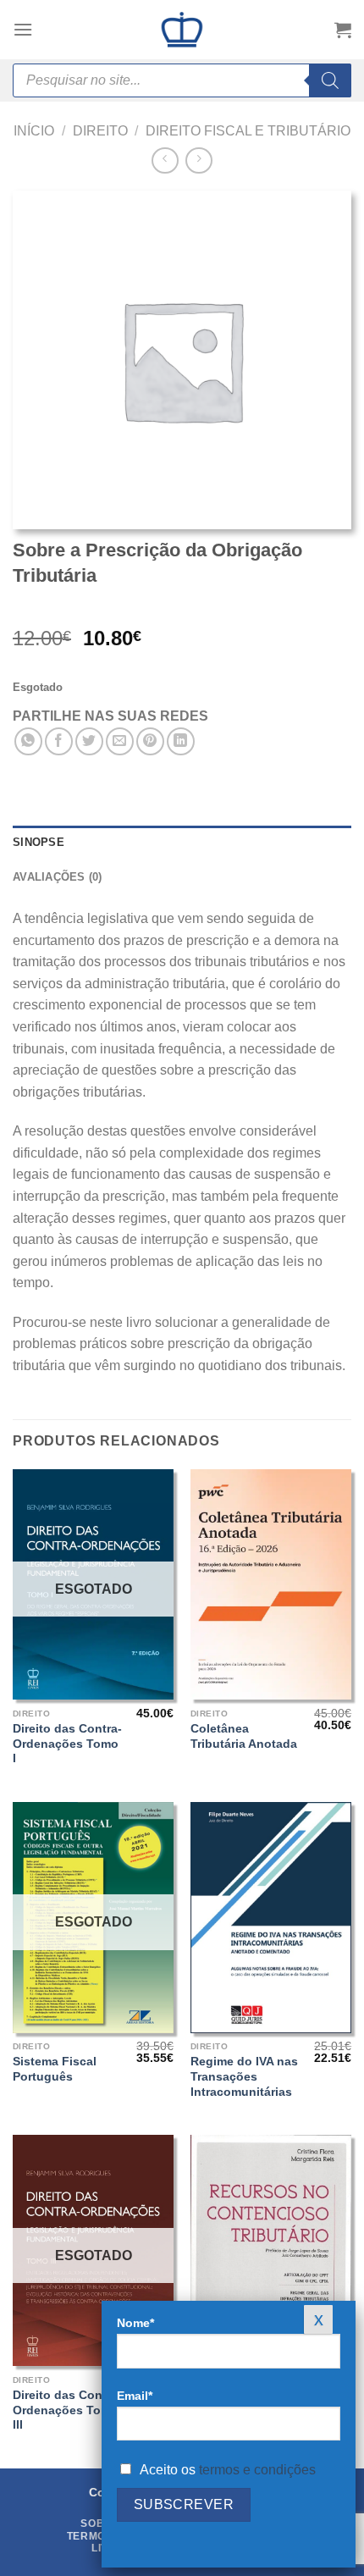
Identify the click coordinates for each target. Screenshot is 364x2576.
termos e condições (257, 2470)
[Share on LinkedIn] (181, 741)
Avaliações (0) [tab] (58, 877)
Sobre (100, 2523)
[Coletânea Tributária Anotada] (271, 1585)
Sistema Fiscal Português (55, 2069)
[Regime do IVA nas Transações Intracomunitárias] (271, 1918)
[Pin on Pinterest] (150, 741)
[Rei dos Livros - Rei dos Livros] (182, 30)
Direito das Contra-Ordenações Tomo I (67, 1744)
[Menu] (23, 29)
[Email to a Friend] (120, 741)
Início (34, 131)
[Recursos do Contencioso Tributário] (271, 2250)
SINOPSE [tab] (39, 842)
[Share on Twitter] (89, 741)
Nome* (135, 2323)
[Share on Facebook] (59, 741)
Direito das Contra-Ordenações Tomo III (67, 2410)
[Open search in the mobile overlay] (182, 80)
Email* (135, 2396)
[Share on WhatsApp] (28, 741)
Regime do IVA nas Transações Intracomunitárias (244, 2076)
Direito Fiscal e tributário (248, 131)
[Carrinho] (343, 30)
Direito (100, 131)
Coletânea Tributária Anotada (244, 1736)
